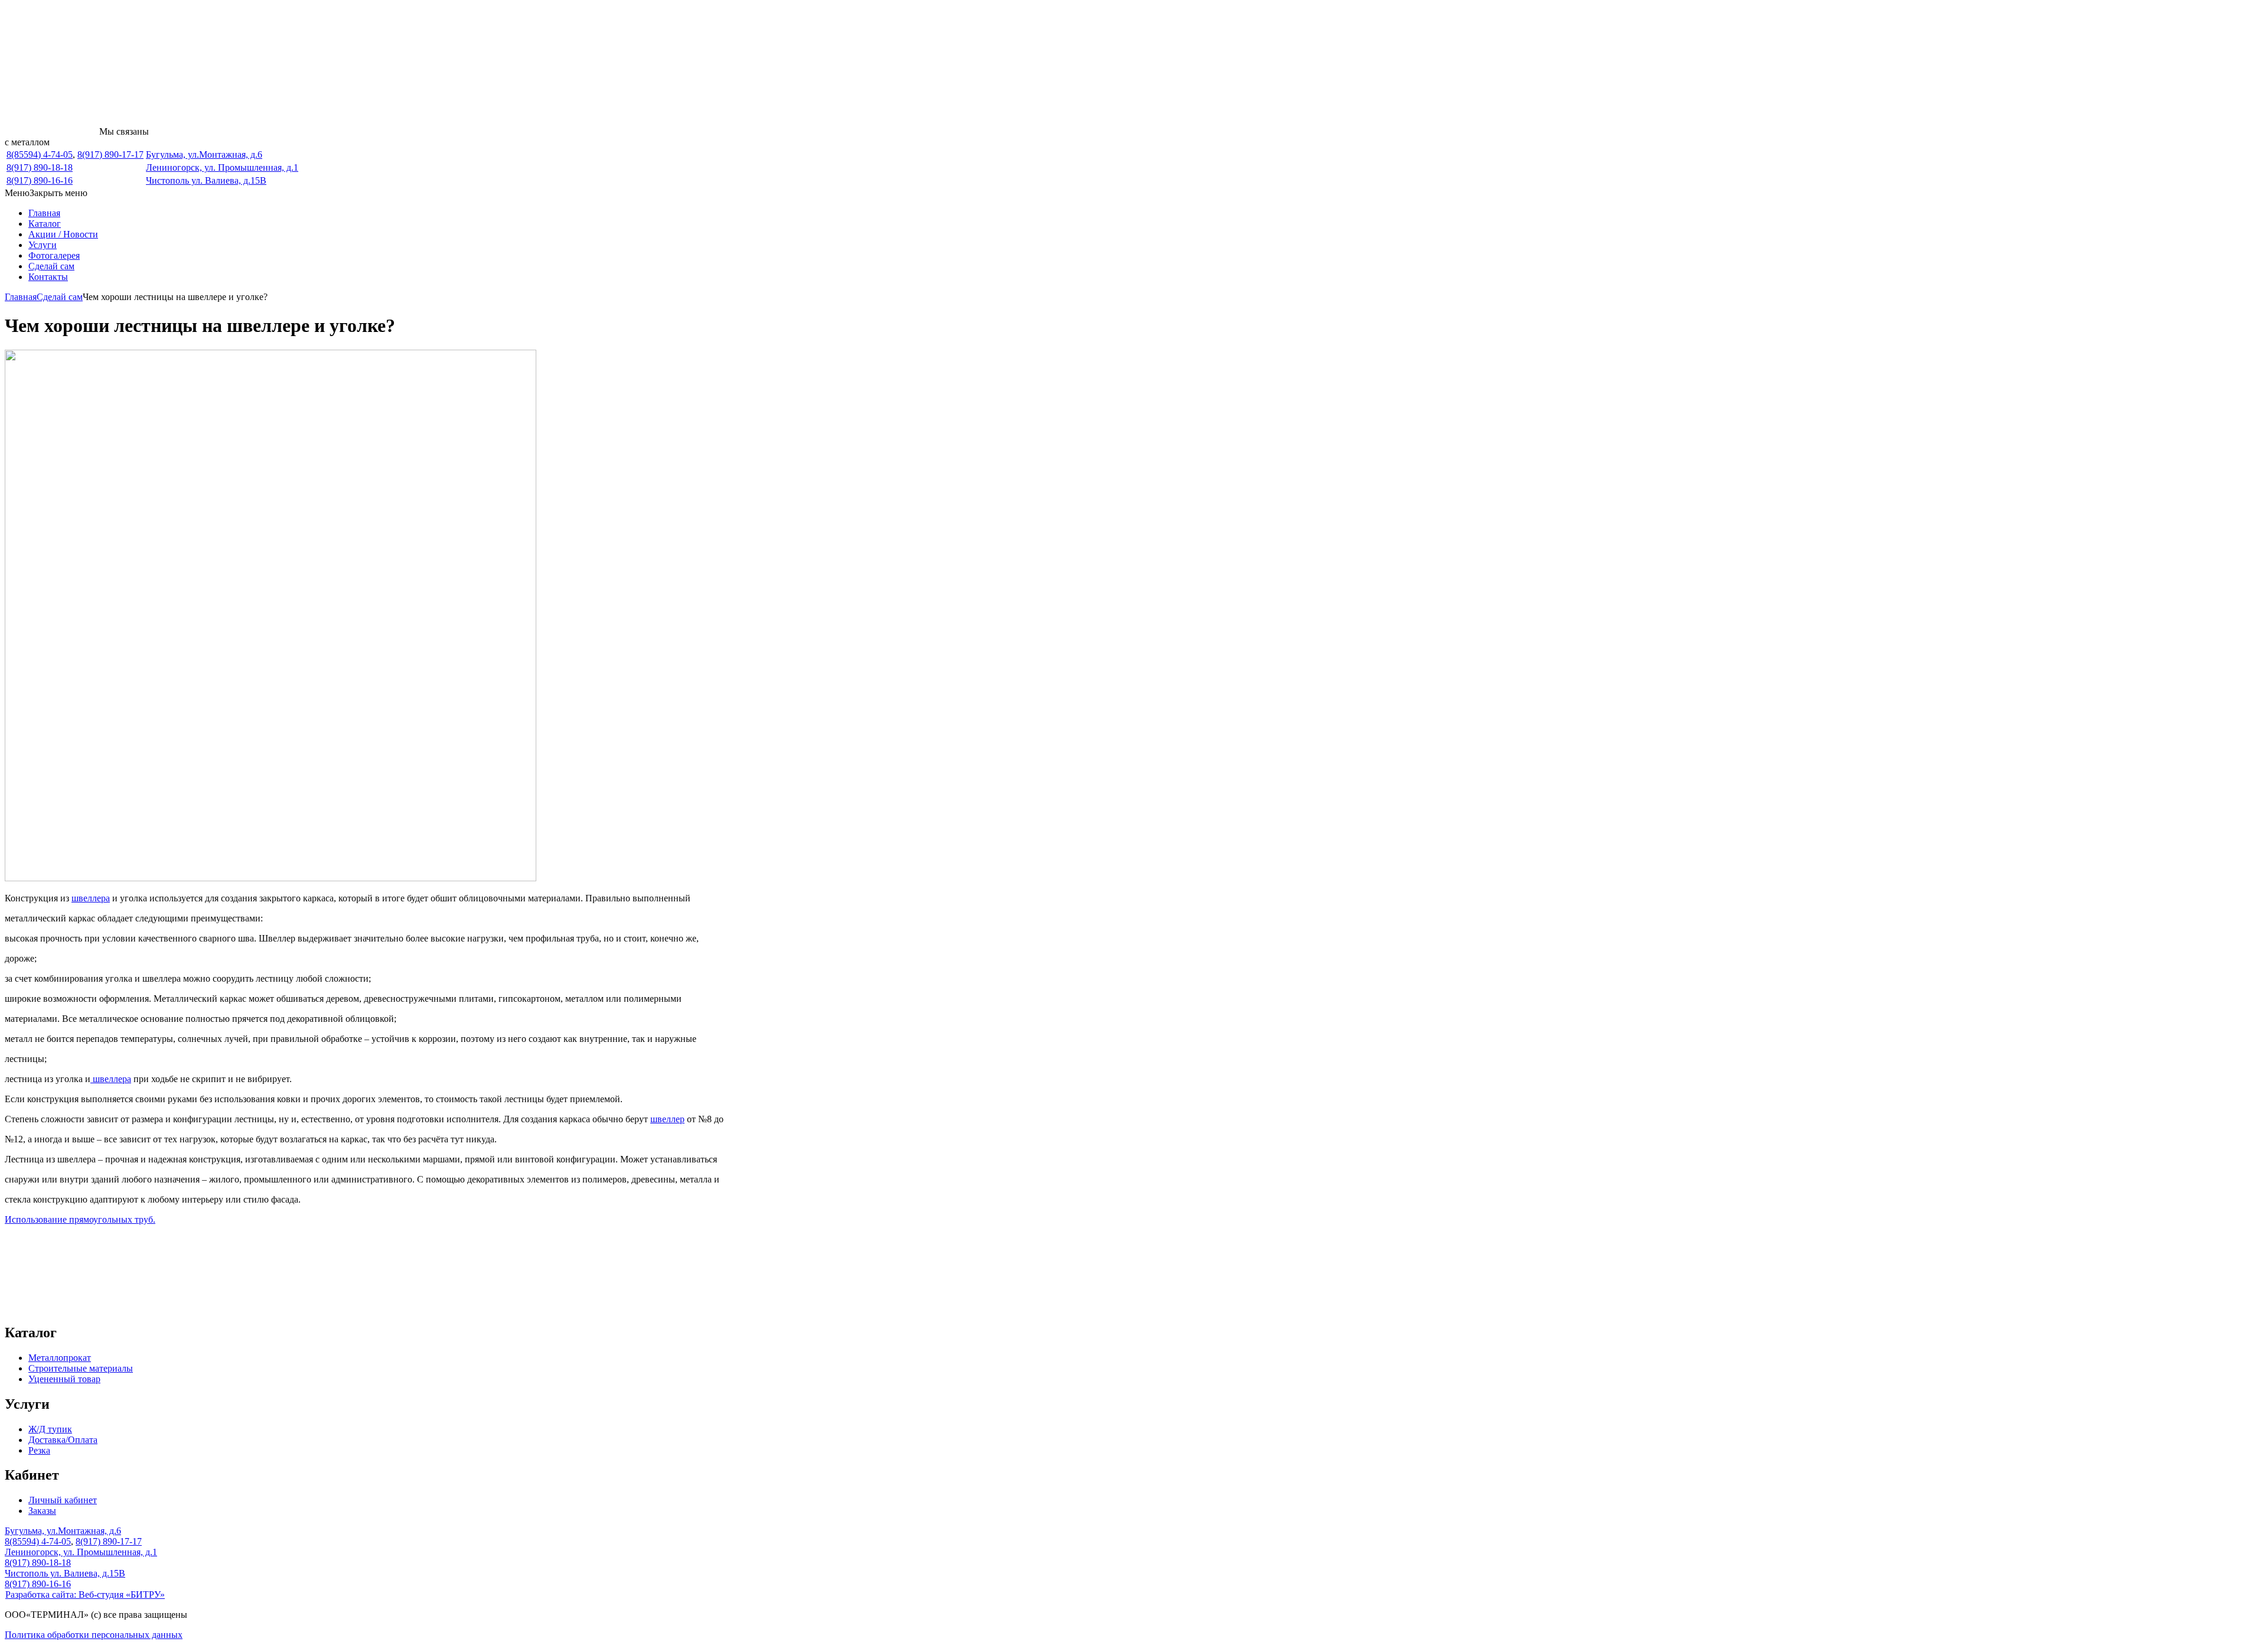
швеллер (667, 1119)
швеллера (91, 898)
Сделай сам (51, 266)
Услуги (43, 245)
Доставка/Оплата (63, 1440)
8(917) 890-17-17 (110, 154)
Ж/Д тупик (50, 1429)
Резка (39, 1450)
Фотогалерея (54, 255)
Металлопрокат (60, 1358)
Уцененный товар (64, 1379)
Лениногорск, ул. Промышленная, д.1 (222, 167)
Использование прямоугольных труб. (80, 1219)
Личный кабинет (63, 1500)
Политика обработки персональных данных (94, 1635)
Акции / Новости (63, 234)
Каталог (45, 224)
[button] (46, 193)
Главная (44, 213)
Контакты (48, 277)
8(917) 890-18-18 (40, 167)
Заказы (42, 1511)
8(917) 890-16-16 (40, 180)
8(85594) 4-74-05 (40, 154)
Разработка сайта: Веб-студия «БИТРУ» (85, 1594)
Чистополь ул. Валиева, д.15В (206, 180)
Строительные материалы (81, 1368)
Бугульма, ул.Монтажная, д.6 (204, 154)
